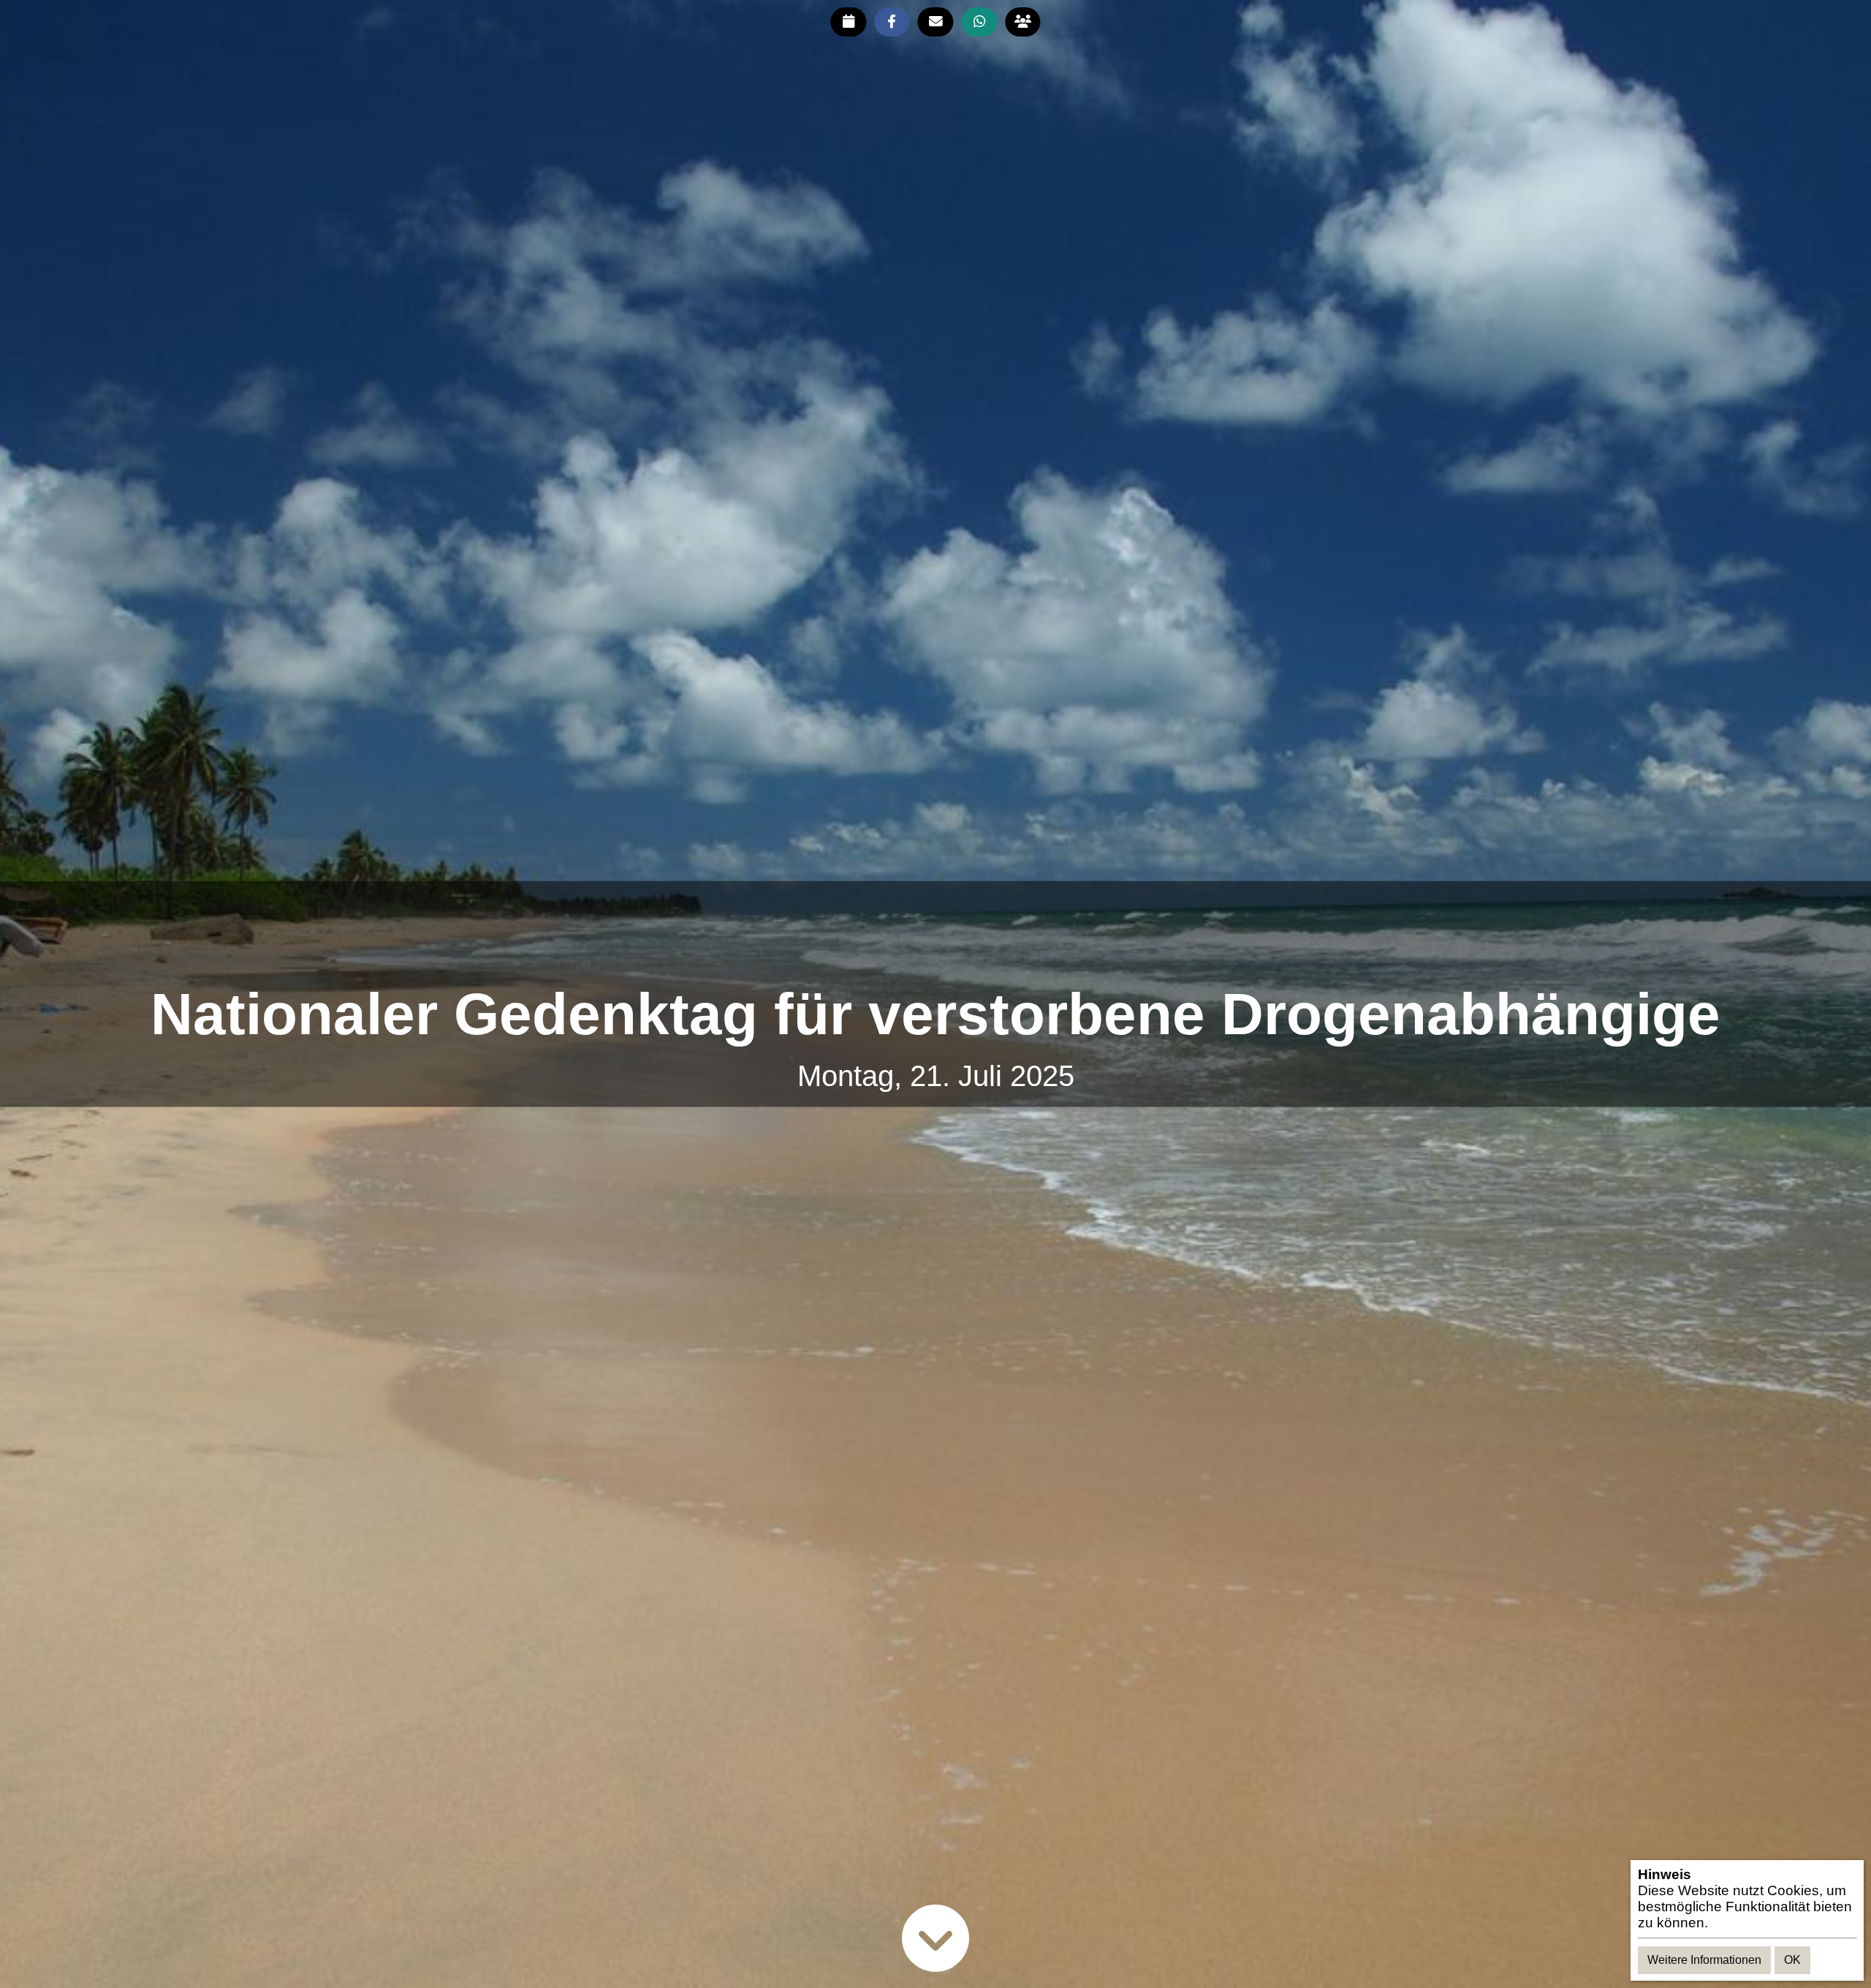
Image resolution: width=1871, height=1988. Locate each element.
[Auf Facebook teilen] (892, 22)
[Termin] (848, 22)
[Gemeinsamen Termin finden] (1023, 22)
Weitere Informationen (1704, 1960)
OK (1792, 1960)
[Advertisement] (935, 933)
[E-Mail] (936, 22)
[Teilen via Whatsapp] (979, 22)
